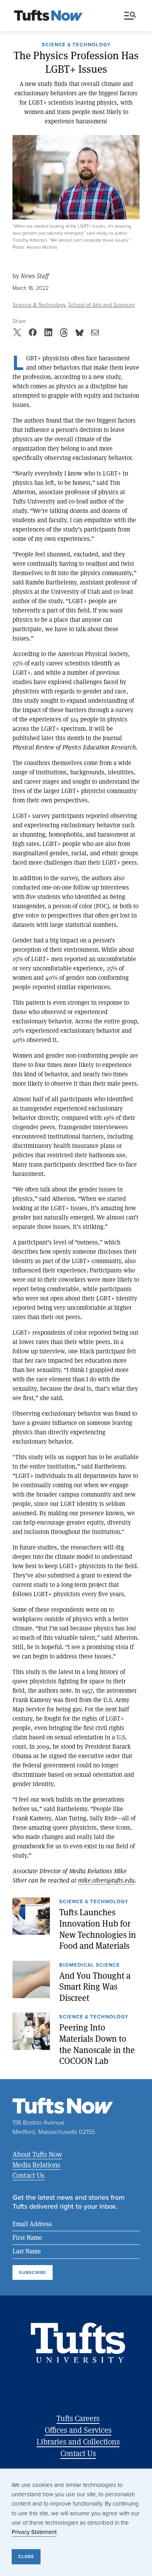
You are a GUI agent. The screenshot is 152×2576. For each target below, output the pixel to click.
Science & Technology (76, 45)
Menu (132, 16)
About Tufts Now (37, 2154)
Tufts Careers (78, 2418)
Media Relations (36, 2165)
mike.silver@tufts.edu (106, 1880)
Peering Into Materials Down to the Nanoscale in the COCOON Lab (97, 2044)
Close (26, 2557)
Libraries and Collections (78, 2442)
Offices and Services (78, 2430)
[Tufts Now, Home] (48, 16)
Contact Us (28, 2175)
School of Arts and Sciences (102, 305)
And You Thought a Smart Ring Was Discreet (95, 1987)
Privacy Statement (34, 2532)
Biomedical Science (90, 1965)
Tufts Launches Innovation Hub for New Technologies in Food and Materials (98, 1929)
